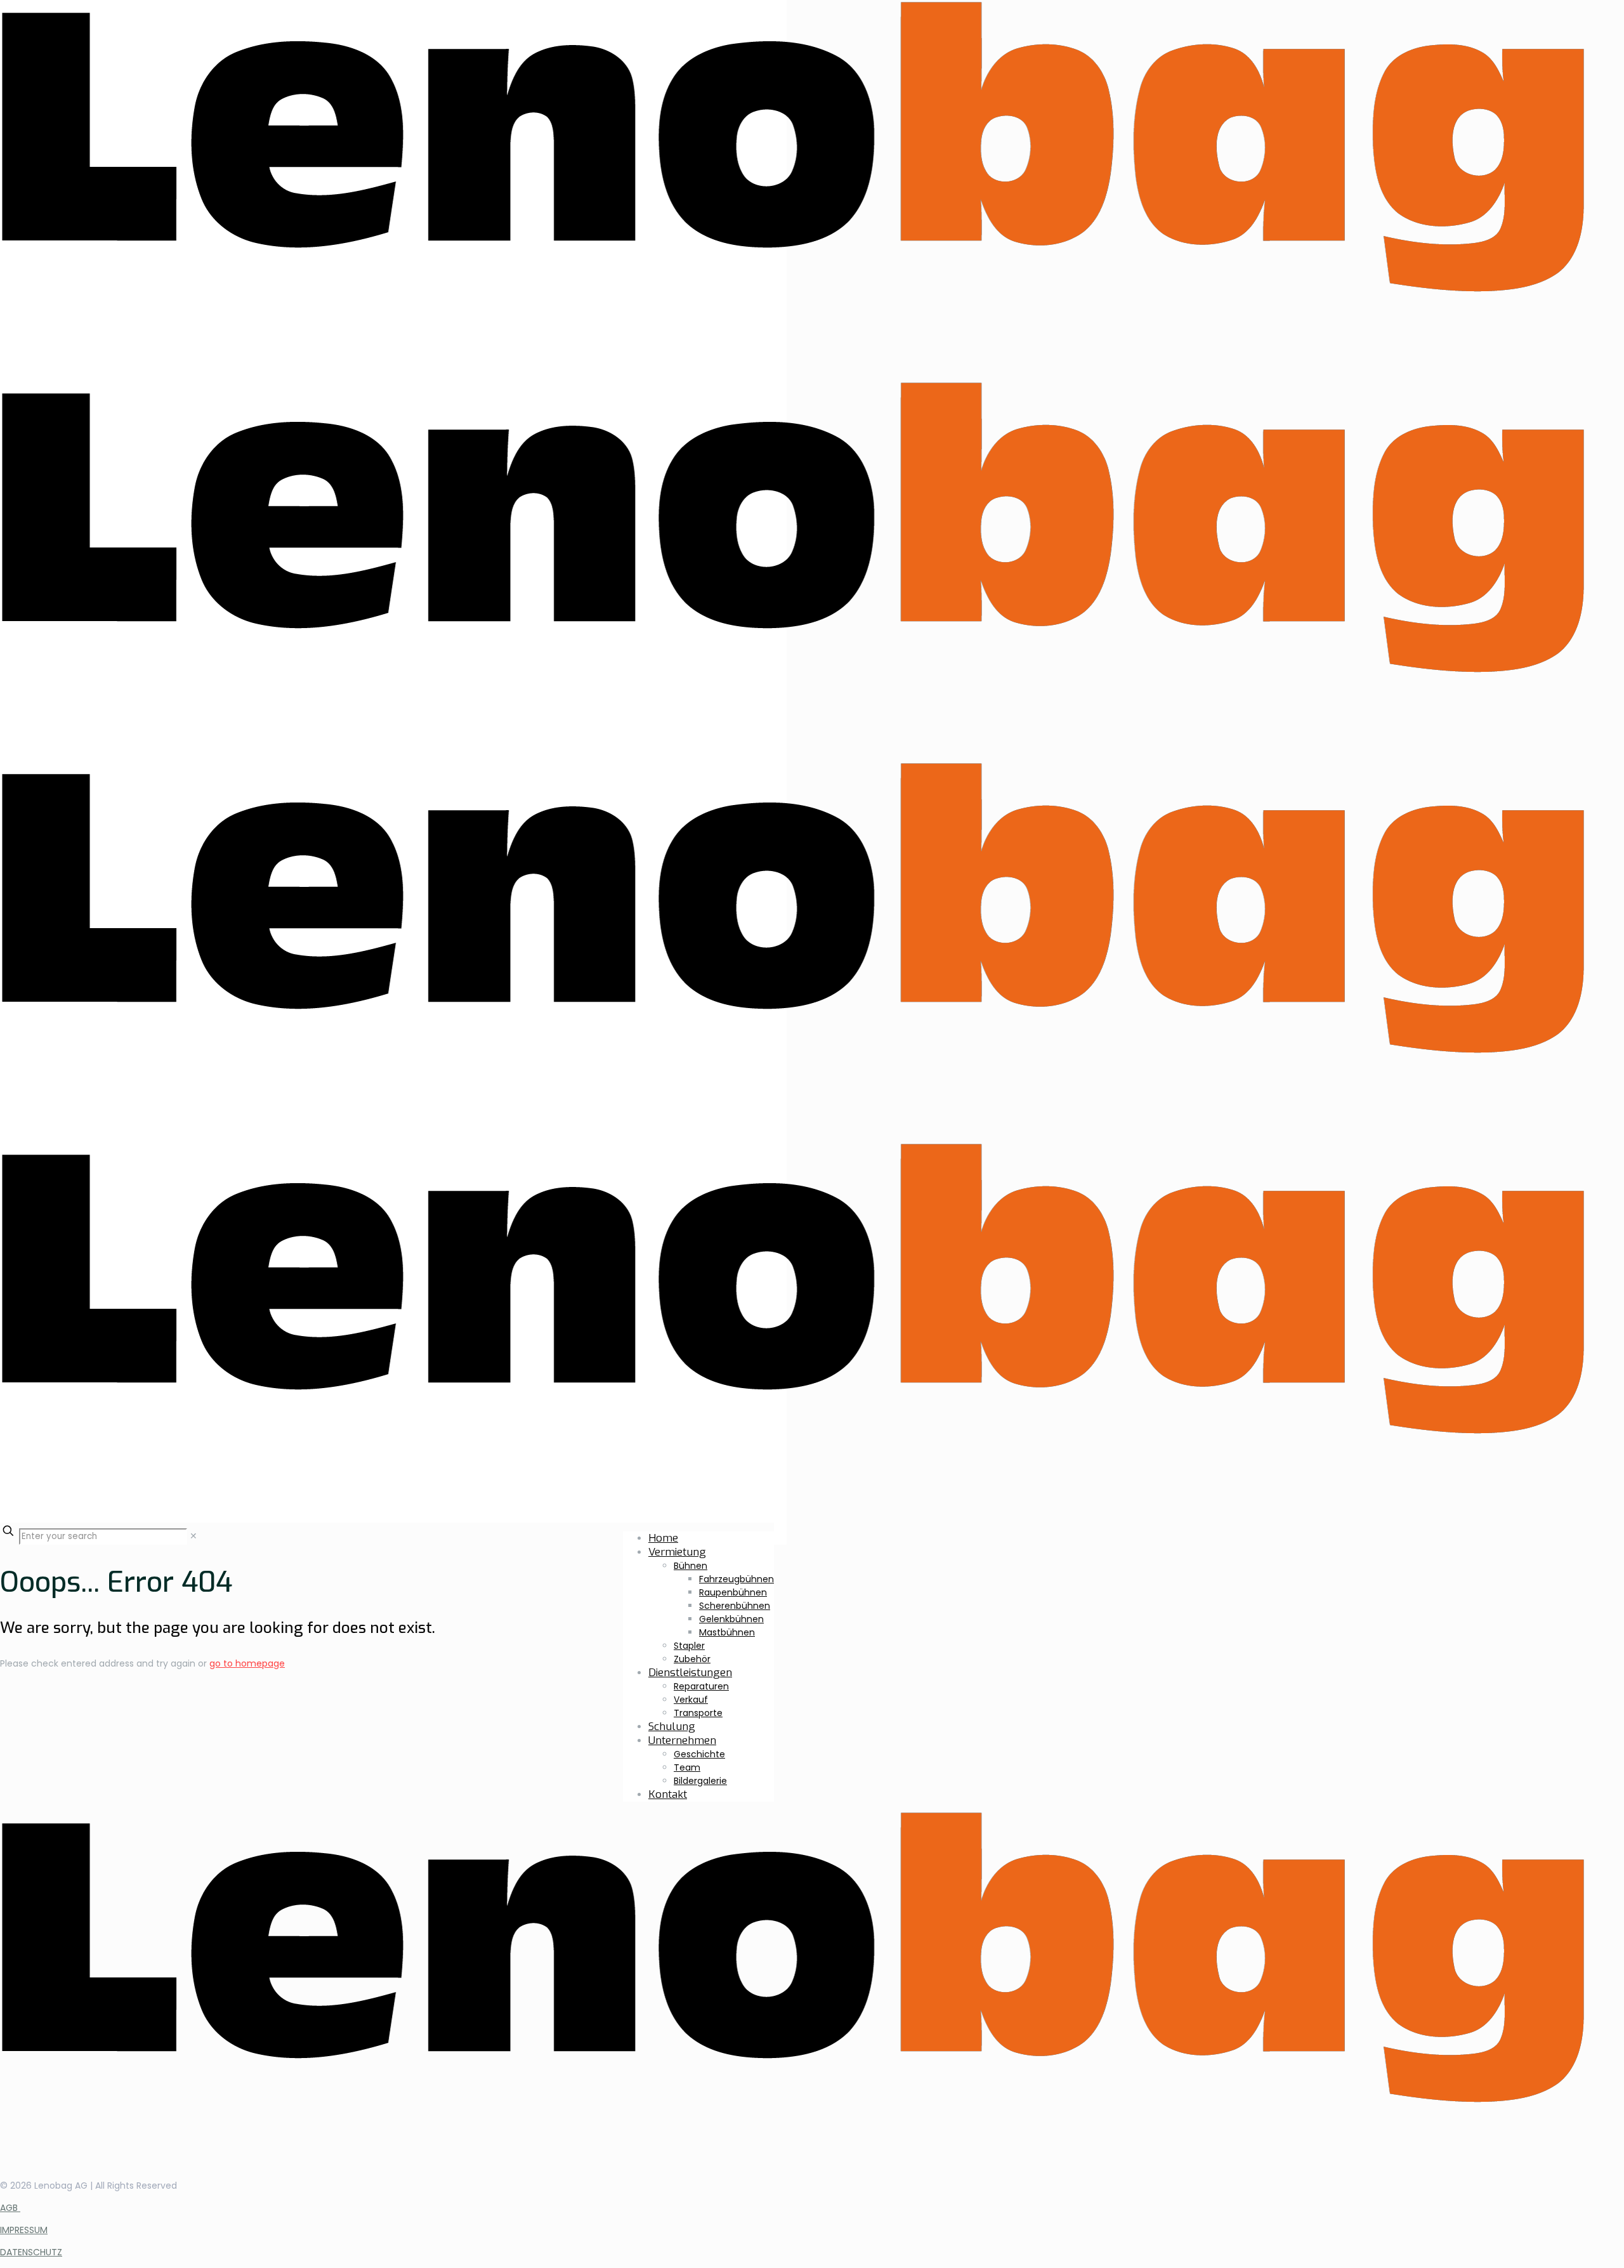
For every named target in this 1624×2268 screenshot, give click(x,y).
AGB (10, 2208)
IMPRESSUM (24, 2230)
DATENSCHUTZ (31, 2252)
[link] (193, 1536)
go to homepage (247, 1663)
